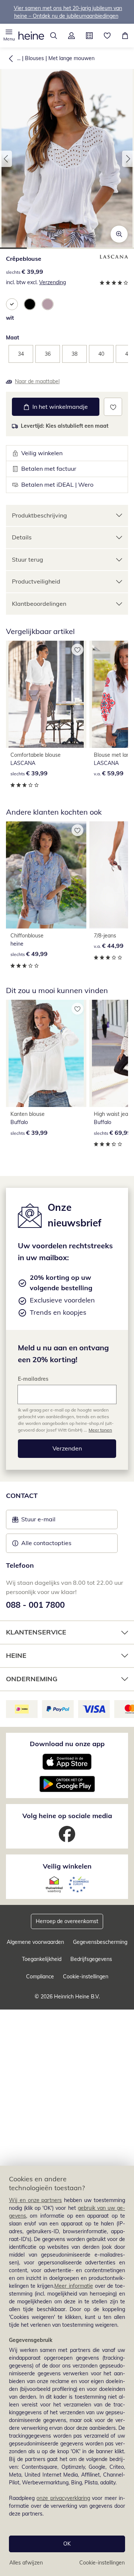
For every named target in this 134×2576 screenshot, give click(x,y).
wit (10, 318)
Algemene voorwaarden (35, 1942)
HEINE (16, 1655)
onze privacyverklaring (63, 2498)
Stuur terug (28, 559)
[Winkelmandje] (125, 36)
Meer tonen (100, 1430)
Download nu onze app (67, 1744)
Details (22, 537)
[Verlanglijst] (107, 36)
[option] (12, 304)
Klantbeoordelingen (39, 604)
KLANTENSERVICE (36, 1632)
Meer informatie (74, 2286)
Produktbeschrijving (39, 515)
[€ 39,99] (46, 694)
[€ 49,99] (46, 875)
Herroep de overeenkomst (67, 1921)
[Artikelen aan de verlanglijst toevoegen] (113, 407)
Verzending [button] (52, 282)
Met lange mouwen (71, 58)
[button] (9, 36)
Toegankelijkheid (42, 1959)
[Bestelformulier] (89, 36)
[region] (67, 2371)
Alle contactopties (46, 1543)
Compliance (40, 1977)
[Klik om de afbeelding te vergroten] (119, 234)
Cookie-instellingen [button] (86, 1977)
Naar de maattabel (37, 381)
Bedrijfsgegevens (91, 1959)
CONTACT (22, 1496)
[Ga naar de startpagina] (31, 36)
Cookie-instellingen (102, 2563)
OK (67, 2544)
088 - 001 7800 (35, 1605)
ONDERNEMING (32, 1679)
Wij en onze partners (36, 2200)
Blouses (34, 58)
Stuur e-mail (38, 1521)
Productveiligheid (36, 581)
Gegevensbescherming (100, 1942)
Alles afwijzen (26, 2563)
